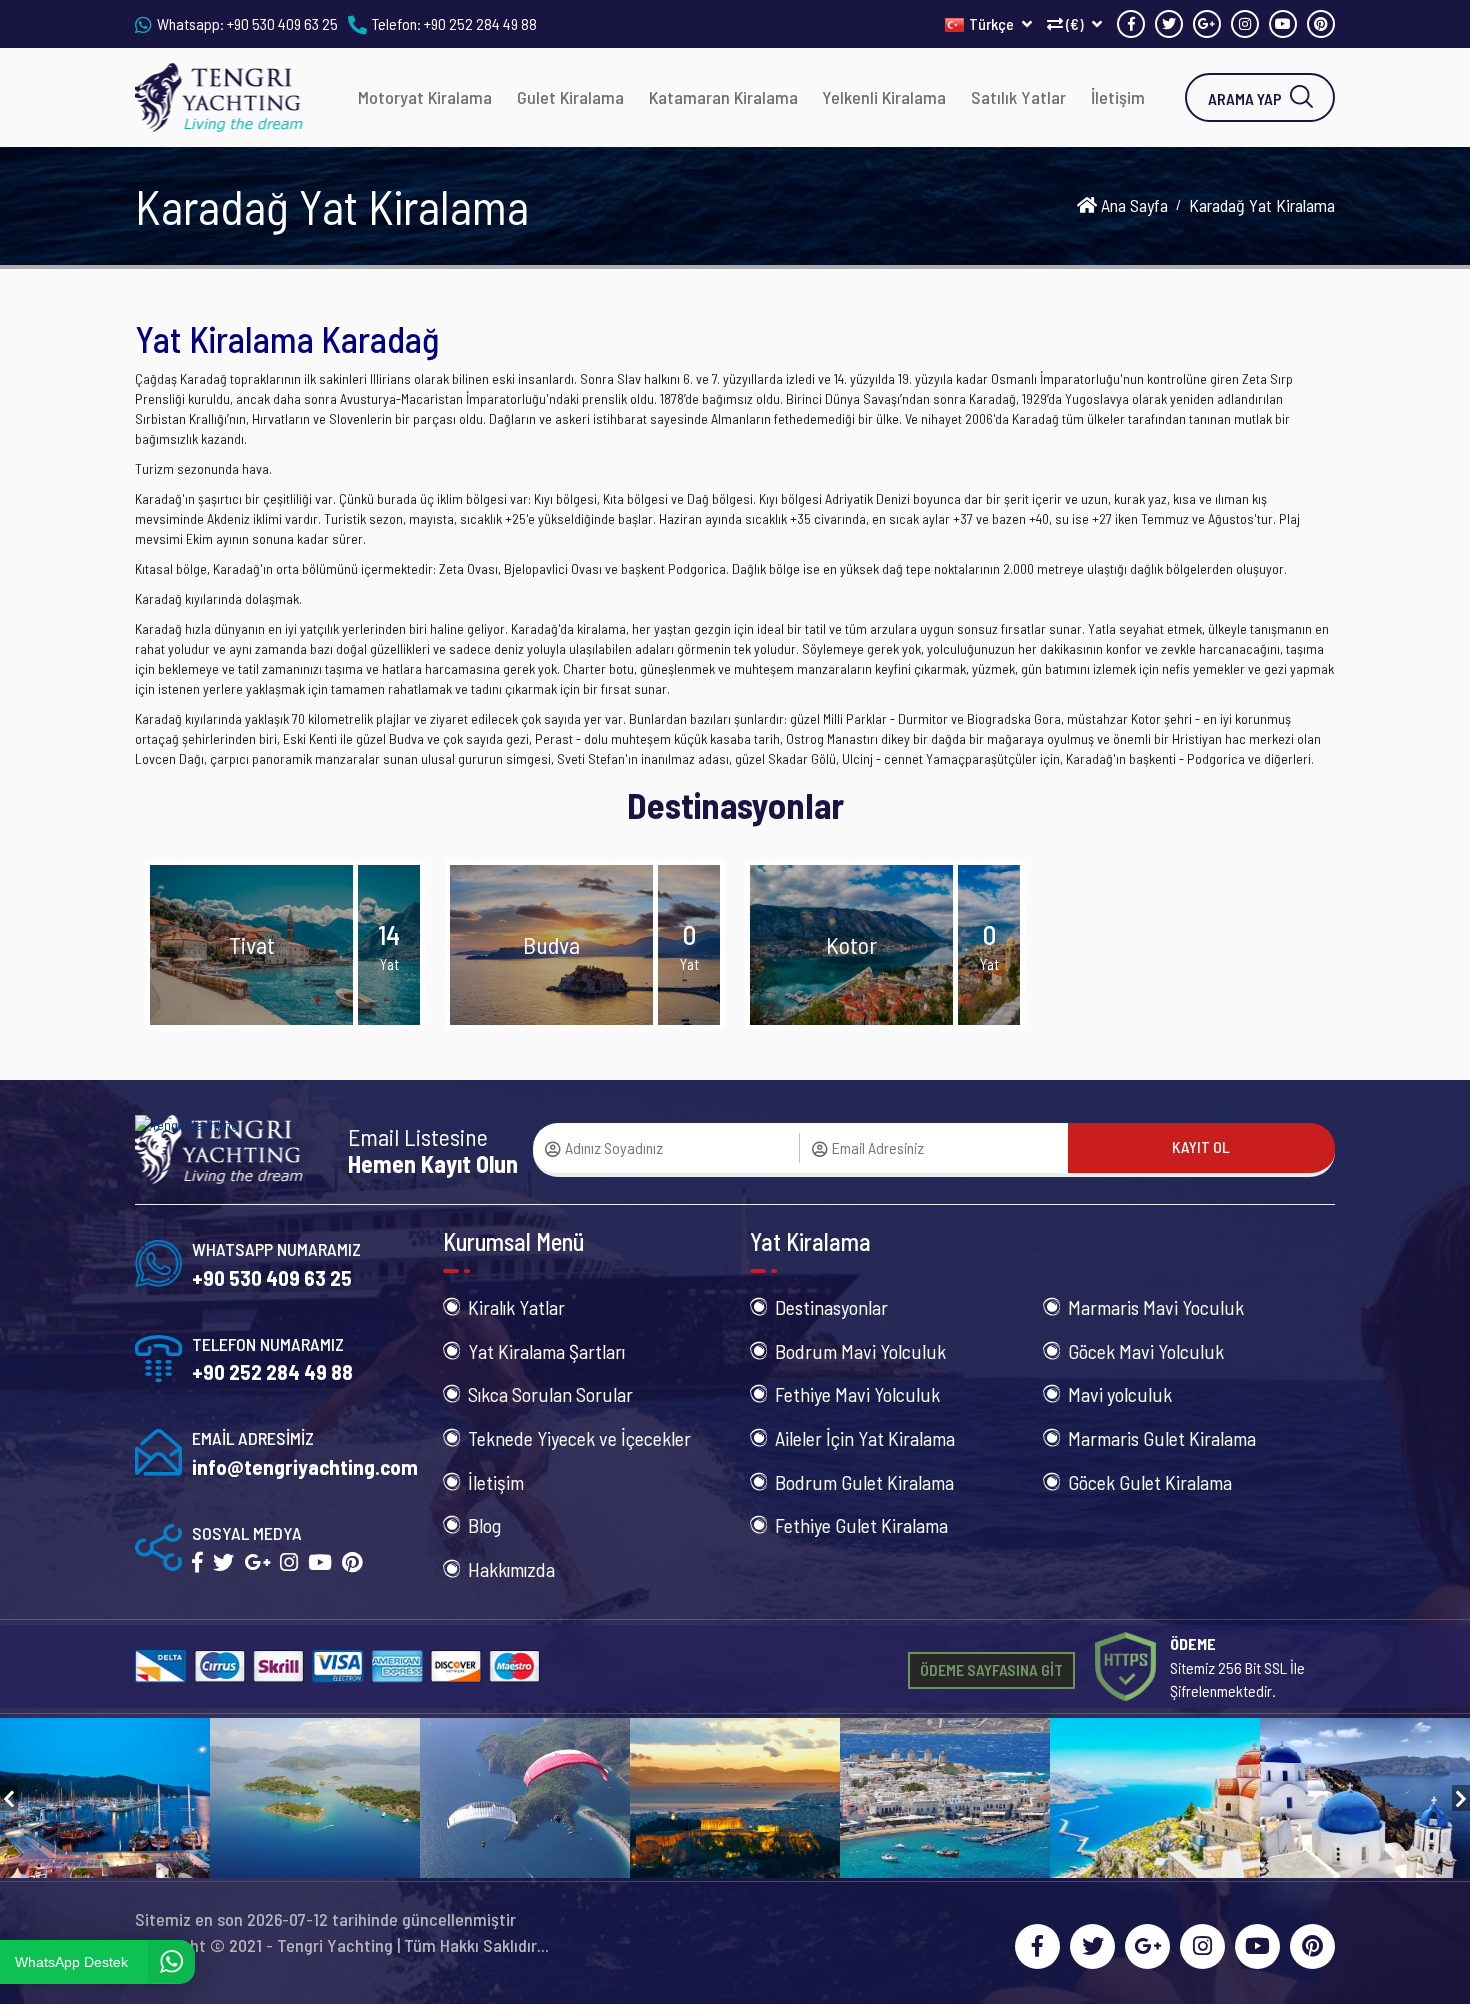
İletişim (1118, 97)
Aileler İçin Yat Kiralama (865, 1438)
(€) (1075, 23)
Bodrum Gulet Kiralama (864, 1482)
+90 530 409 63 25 (282, 23)
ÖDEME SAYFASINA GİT (991, 1669)
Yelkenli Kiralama (884, 97)
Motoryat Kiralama (425, 97)
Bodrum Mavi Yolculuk (860, 1351)
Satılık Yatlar (1018, 97)
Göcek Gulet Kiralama (1150, 1482)
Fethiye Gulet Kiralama (861, 1525)
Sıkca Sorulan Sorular (550, 1394)
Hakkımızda (511, 1569)
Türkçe (993, 23)
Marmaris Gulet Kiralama (1162, 1438)
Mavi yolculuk (1120, 1394)
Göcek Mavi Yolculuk (1146, 1351)
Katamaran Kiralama (723, 97)
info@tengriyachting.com (305, 1466)
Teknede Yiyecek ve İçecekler (579, 1438)
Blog (484, 1525)
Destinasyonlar (831, 1307)
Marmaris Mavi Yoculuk (1156, 1307)
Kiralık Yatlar (516, 1307)
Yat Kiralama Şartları (546, 1351)
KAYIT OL (1201, 1146)
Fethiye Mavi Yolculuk (857, 1394)
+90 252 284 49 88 (480, 23)
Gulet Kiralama (570, 97)
